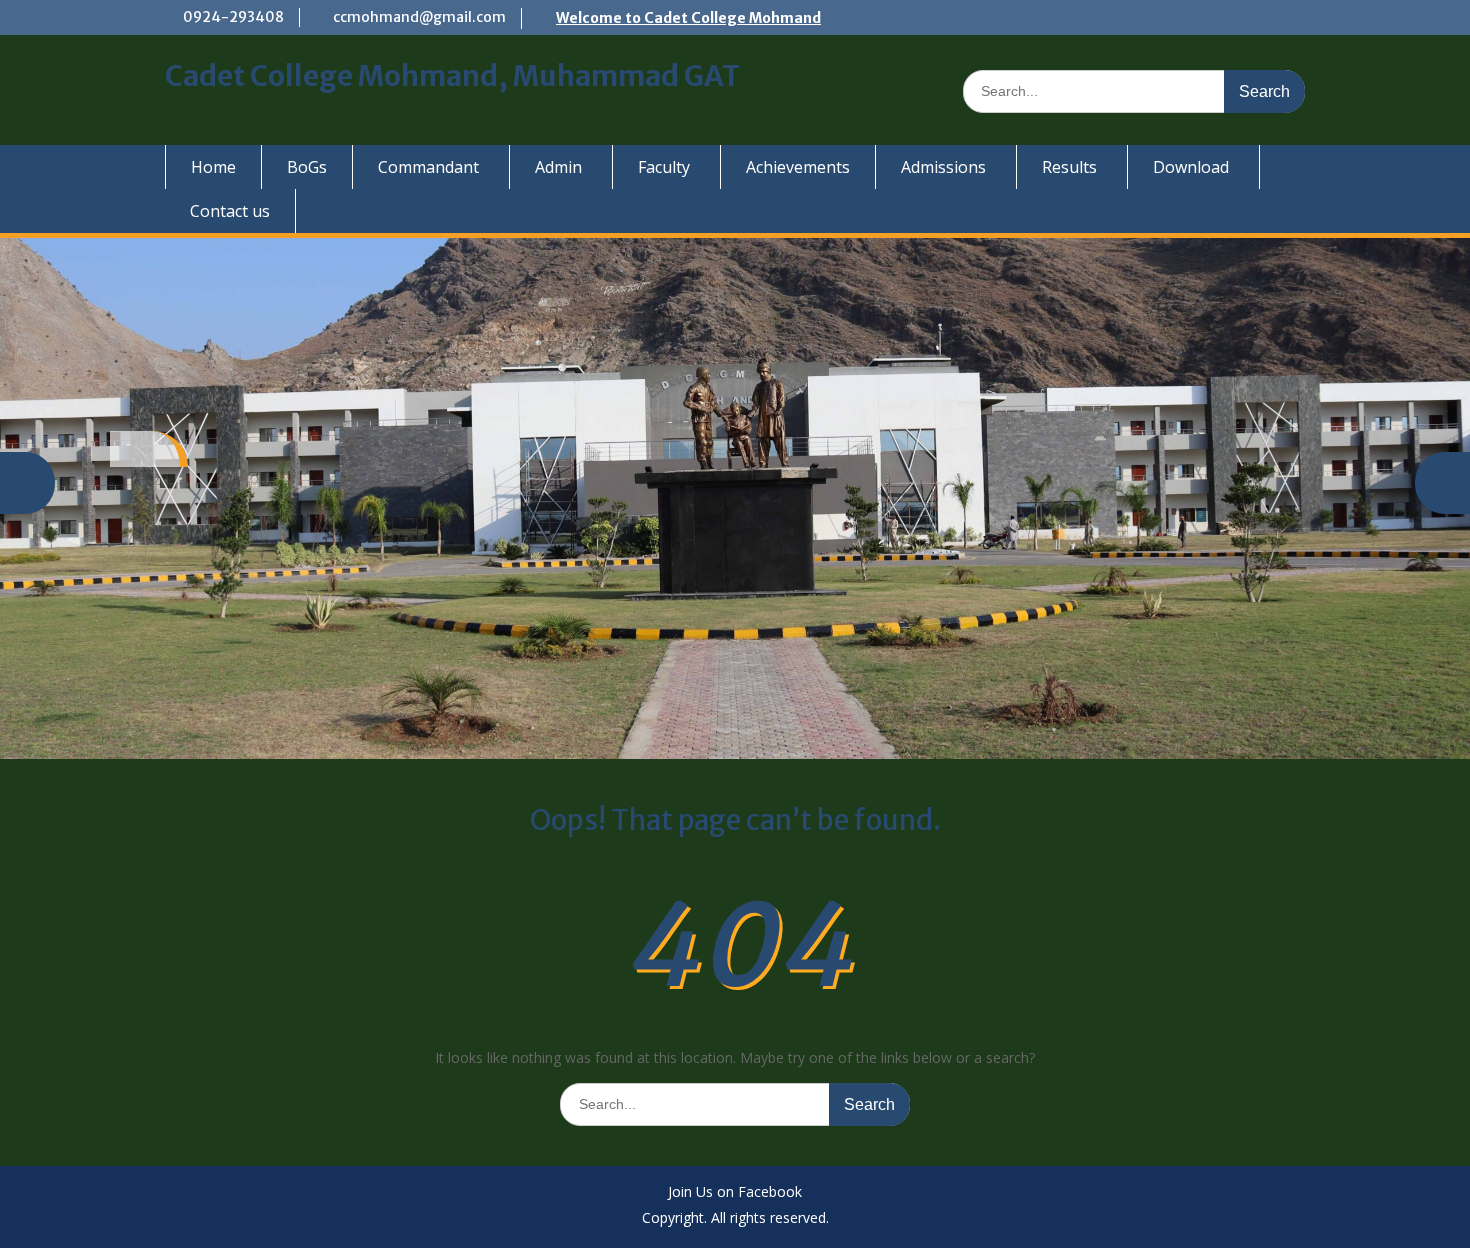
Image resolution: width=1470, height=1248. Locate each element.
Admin (558, 167)
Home (213, 167)
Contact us (230, 211)
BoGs (307, 167)
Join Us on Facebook (735, 1192)
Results (1069, 167)
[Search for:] (1134, 90)
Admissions (943, 167)
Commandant (428, 167)
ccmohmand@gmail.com (419, 17)
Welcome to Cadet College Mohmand (688, 18)
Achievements (798, 167)
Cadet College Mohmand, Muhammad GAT (452, 76)
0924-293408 (233, 17)
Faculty (664, 167)
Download (1191, 167)
